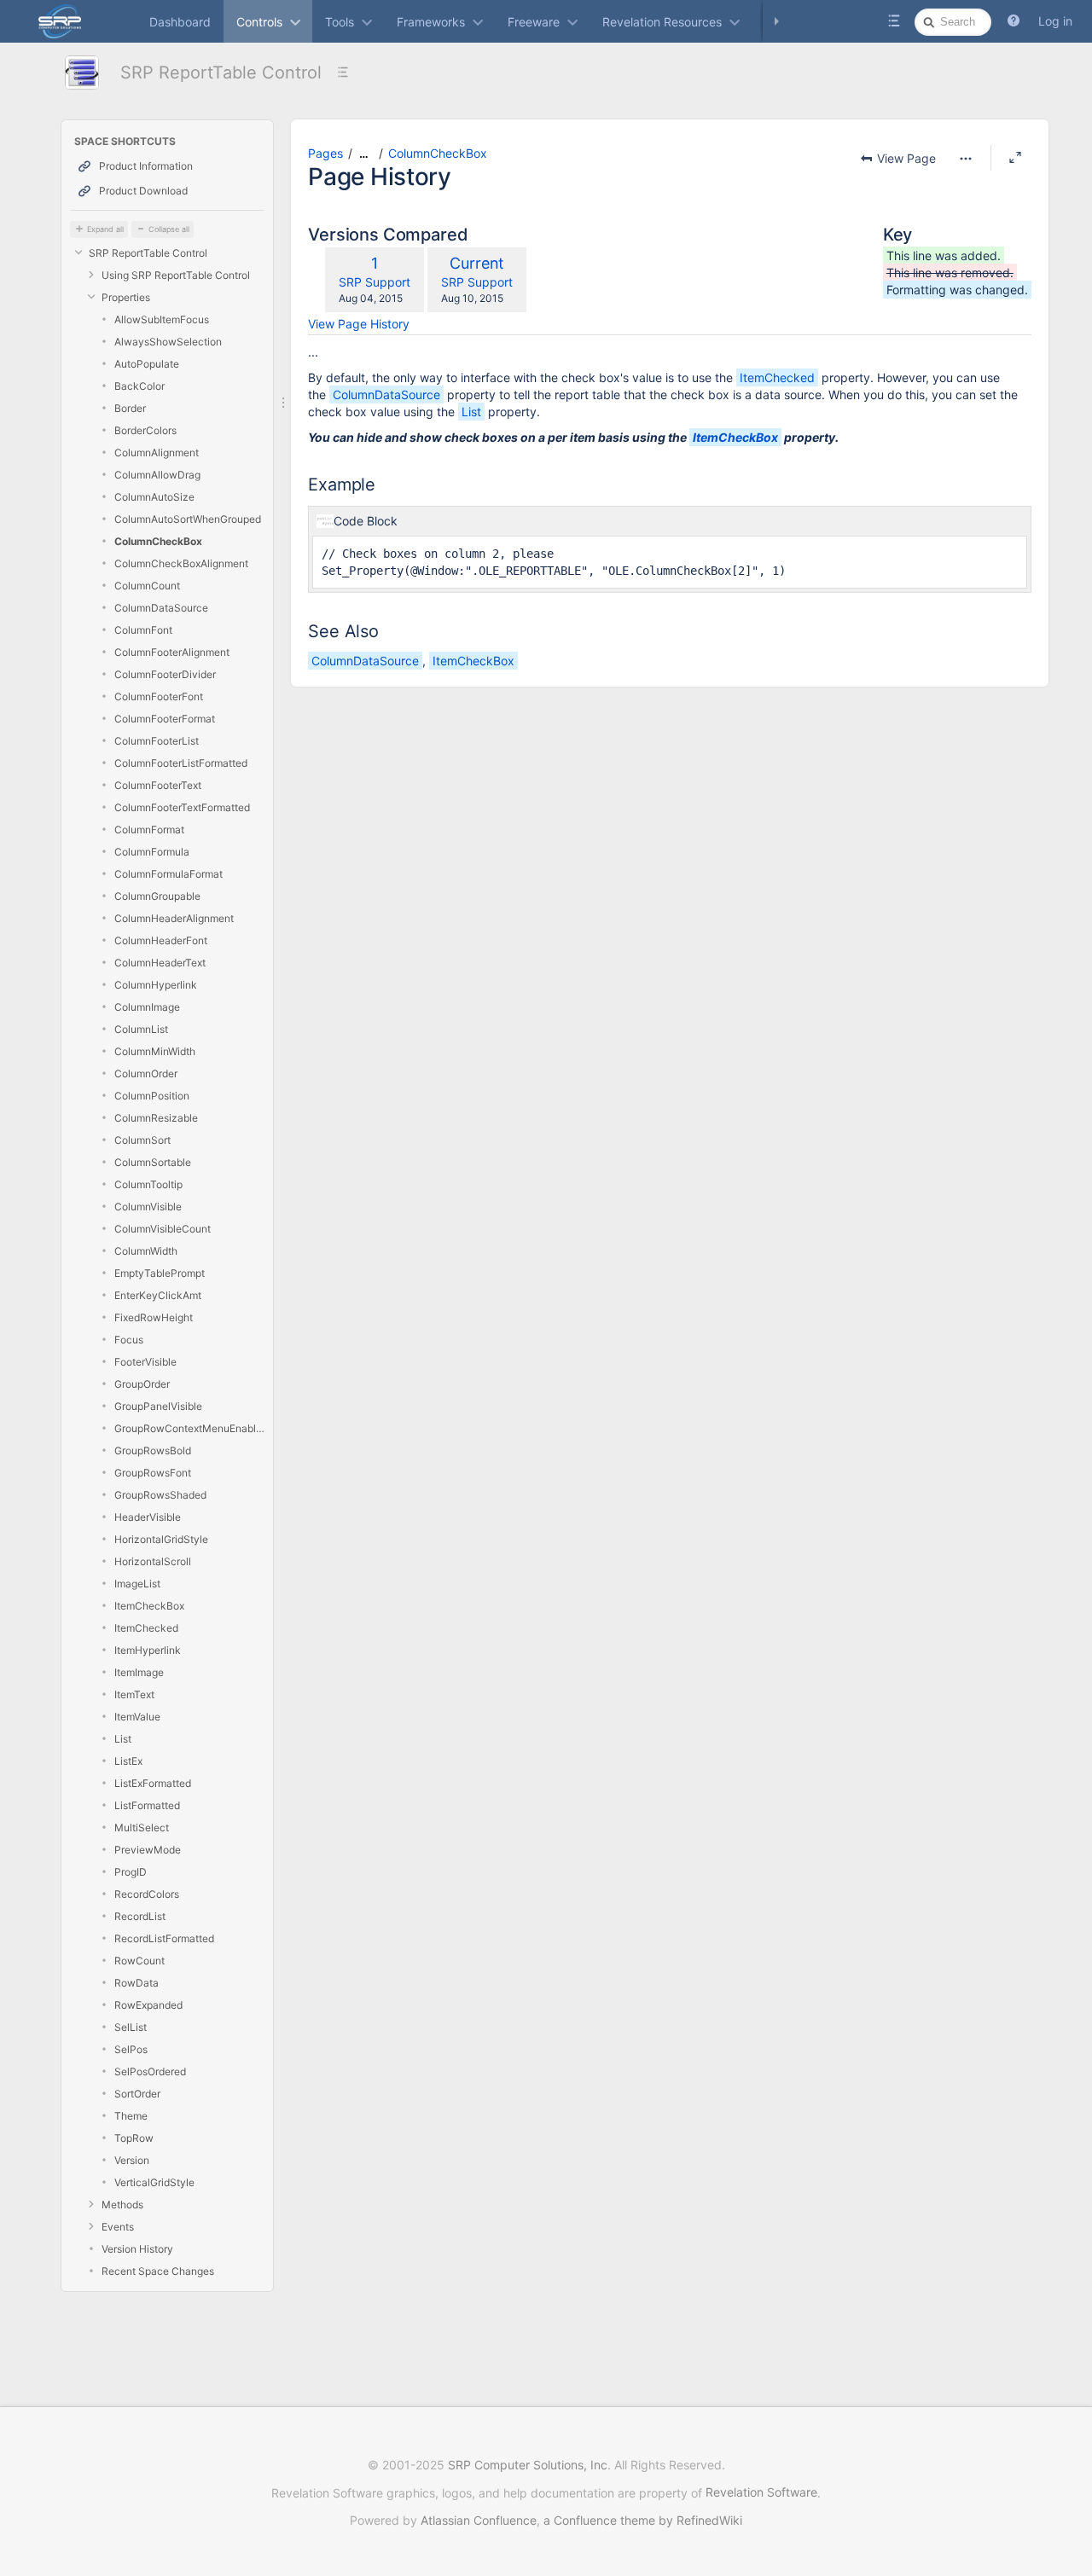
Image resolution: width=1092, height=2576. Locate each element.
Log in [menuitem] (1055, 21)
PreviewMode (148, 1850)
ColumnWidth (146, 1251)
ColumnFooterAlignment (172, 652)
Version (132, 2160)
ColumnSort (142, 1140)
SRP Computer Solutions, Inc (528, 2465)
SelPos (131, 2049)
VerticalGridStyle (154, 2182)
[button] (1014, 21)
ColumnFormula (152, 852)
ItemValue (137, 1717)
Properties (126, 297)
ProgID (131, 1872)
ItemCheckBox (149, 1606)
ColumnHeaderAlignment (174, 918)
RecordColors (147, 1894)
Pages (325, 153)
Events (118, 2227)
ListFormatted (147, 1805)
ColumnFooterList (157, 741)
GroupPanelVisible (158, 1406)
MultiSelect (142, 1828)
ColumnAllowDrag (157, 475)
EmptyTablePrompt (160, 1273)
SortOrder (137, 2094)
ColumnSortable (153, 1162)
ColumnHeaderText (160, 963)
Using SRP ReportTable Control (176, 275)
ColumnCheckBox (158, 541)
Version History (137, 2249)
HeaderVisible (148, 1517)
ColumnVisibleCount (163, 1229)
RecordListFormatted (164, 1938)
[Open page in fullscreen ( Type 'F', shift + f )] (1015, 158)
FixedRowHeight (154, 1317)
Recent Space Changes (158, 2271)
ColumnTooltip (148, 1184)
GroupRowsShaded (160, 1495)
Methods (122, 2205)
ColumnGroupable (157, 896)
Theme (131, 2116)
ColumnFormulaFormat (168, 874)
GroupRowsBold (153, 1450)
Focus (129, 1340)
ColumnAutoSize (154, 497)
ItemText (134, 1694)
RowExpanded (148, 2005)
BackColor (139, 386)
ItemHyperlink (148, 1650)
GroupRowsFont (153, 1473)
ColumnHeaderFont (161, 940)
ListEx (128, 1761)
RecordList (140, 1916)
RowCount (139, 1961)
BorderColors (145, 430)
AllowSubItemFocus (162, 319)
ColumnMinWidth (155, 1051)
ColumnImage (147, 1007)
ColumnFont (143, 630)
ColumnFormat (149, 830)
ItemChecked (146, 1628)
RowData (136, 1983)
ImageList (137, 1584)
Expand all (105, 229)
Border (130, 408)
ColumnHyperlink (156, 985)
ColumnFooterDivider (165, 674)
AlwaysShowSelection (168, 342)
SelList (131, 2027)
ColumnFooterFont (159, 696)
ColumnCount (147, 586)
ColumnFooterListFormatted (181, 763)
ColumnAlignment (157, 453)
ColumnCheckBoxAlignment (181, 563)
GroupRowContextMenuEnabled (189, 1428)
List (123, 1739)
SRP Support (375, 282)
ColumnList (141, 1029)
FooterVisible (145, 1362)
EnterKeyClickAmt (158, 1295)
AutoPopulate (147, 364)
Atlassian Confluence (479, 2520)
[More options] (966, 159)
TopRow (134, 2138)
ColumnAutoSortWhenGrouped (188, 519)
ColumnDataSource (161, 608)
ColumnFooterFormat (165, 719)
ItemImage (139, 1672)
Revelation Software (761, 2492)
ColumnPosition (152, 1096)
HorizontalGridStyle (161, 1539)
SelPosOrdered (150, 2071)
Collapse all (169, 229)
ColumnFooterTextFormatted (182, 807)
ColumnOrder (146, 1073)
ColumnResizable (156, 1118)
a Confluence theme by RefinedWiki (643, 2520)
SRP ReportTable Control (221, 73)
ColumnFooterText (158, 785)
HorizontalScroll (153, 1561)
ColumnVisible (148, 1207)
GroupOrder (142, 1384)
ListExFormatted (153, 1783)
